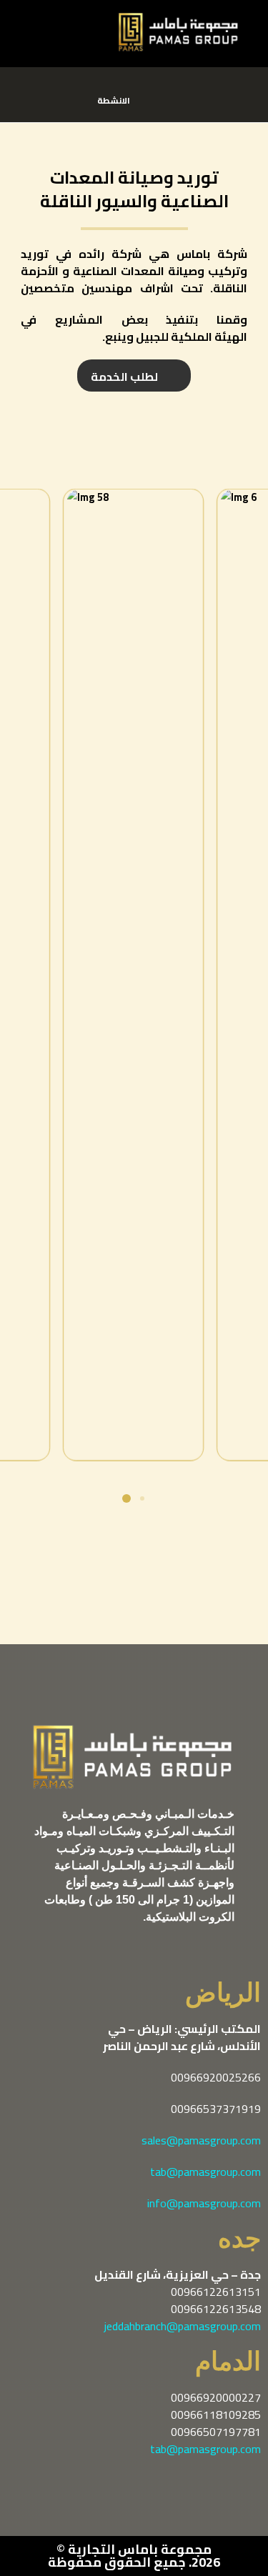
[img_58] (134, 972)
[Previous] (74, 975)
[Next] (194, 975)
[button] (29, 24)
